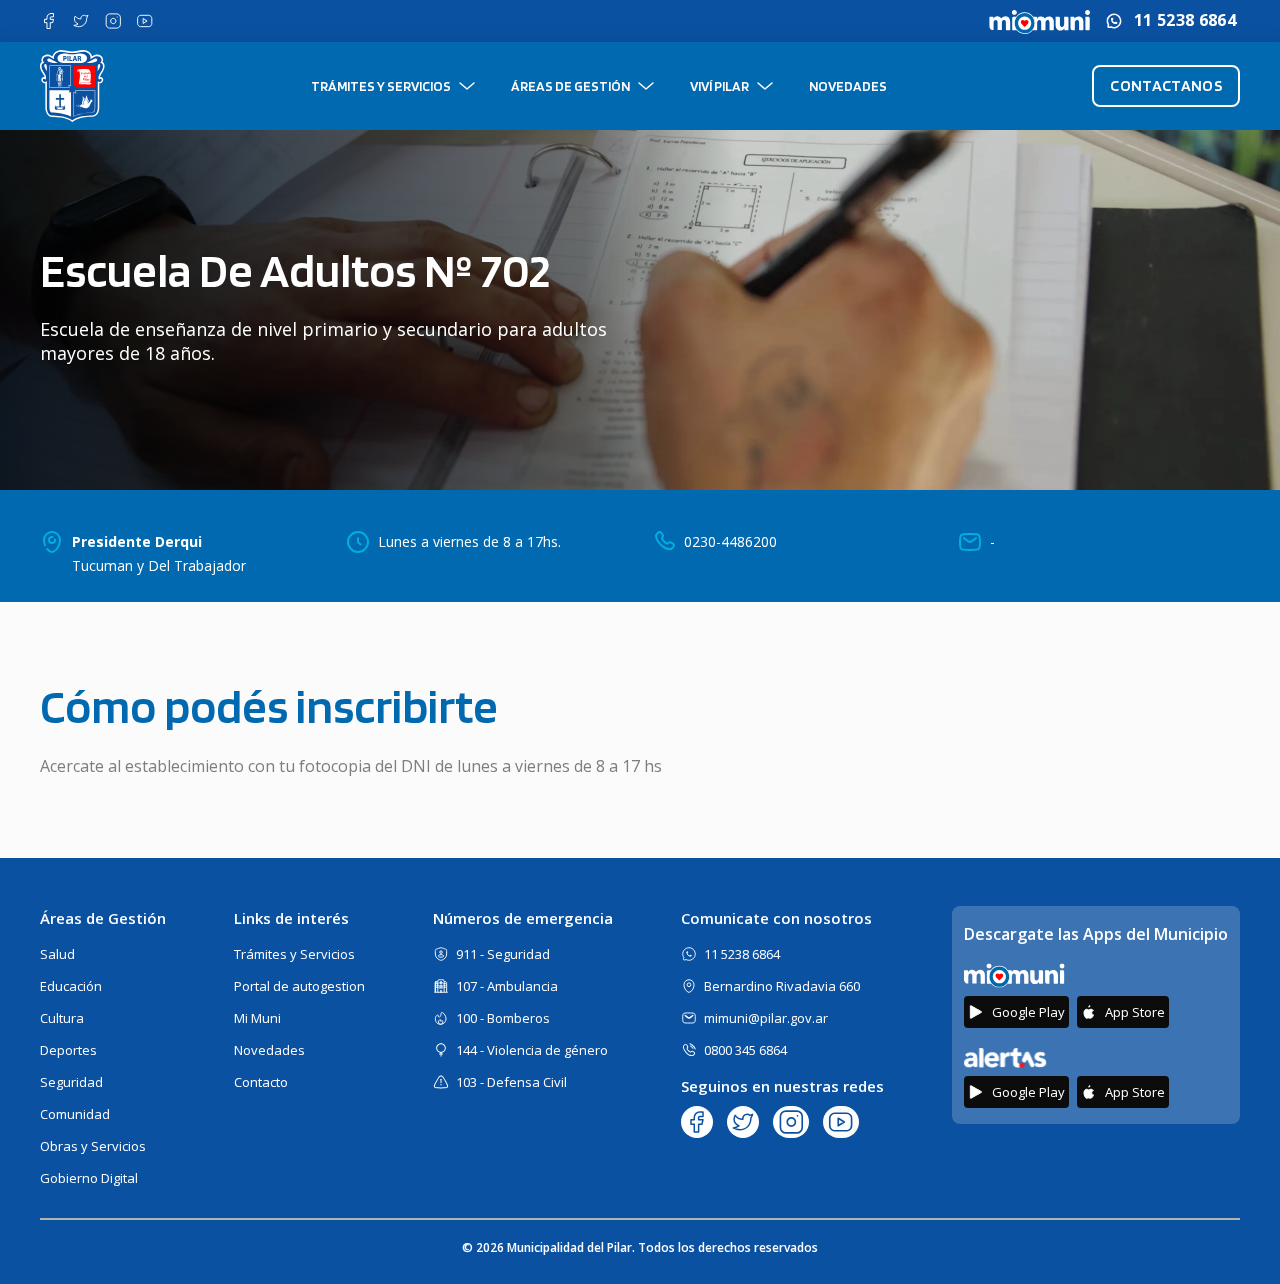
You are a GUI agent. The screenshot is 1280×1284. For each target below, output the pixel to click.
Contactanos (1166, 85)
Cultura (62, 1018)
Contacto (261, 1082)
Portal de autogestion (299, 986)
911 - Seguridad (503, 954)
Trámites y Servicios (381, 86)
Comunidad (75, 1114)
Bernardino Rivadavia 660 (782, 986)
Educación (71, 986)
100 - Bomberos (503, 1018)
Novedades (848, 86)
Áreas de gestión (570, 86)
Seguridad (71, 1082)
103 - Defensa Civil (511, 1082)
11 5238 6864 (1185, 20)
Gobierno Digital (89, 1178)
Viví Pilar (719, 86)
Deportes (68, 1050)
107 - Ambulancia (507, 986)
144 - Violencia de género (532, 1050)
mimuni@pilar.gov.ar (766, 1018)
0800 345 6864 (745, 1050)
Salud (57, 954)
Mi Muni (257, 1018)
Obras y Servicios (93, 1146)
